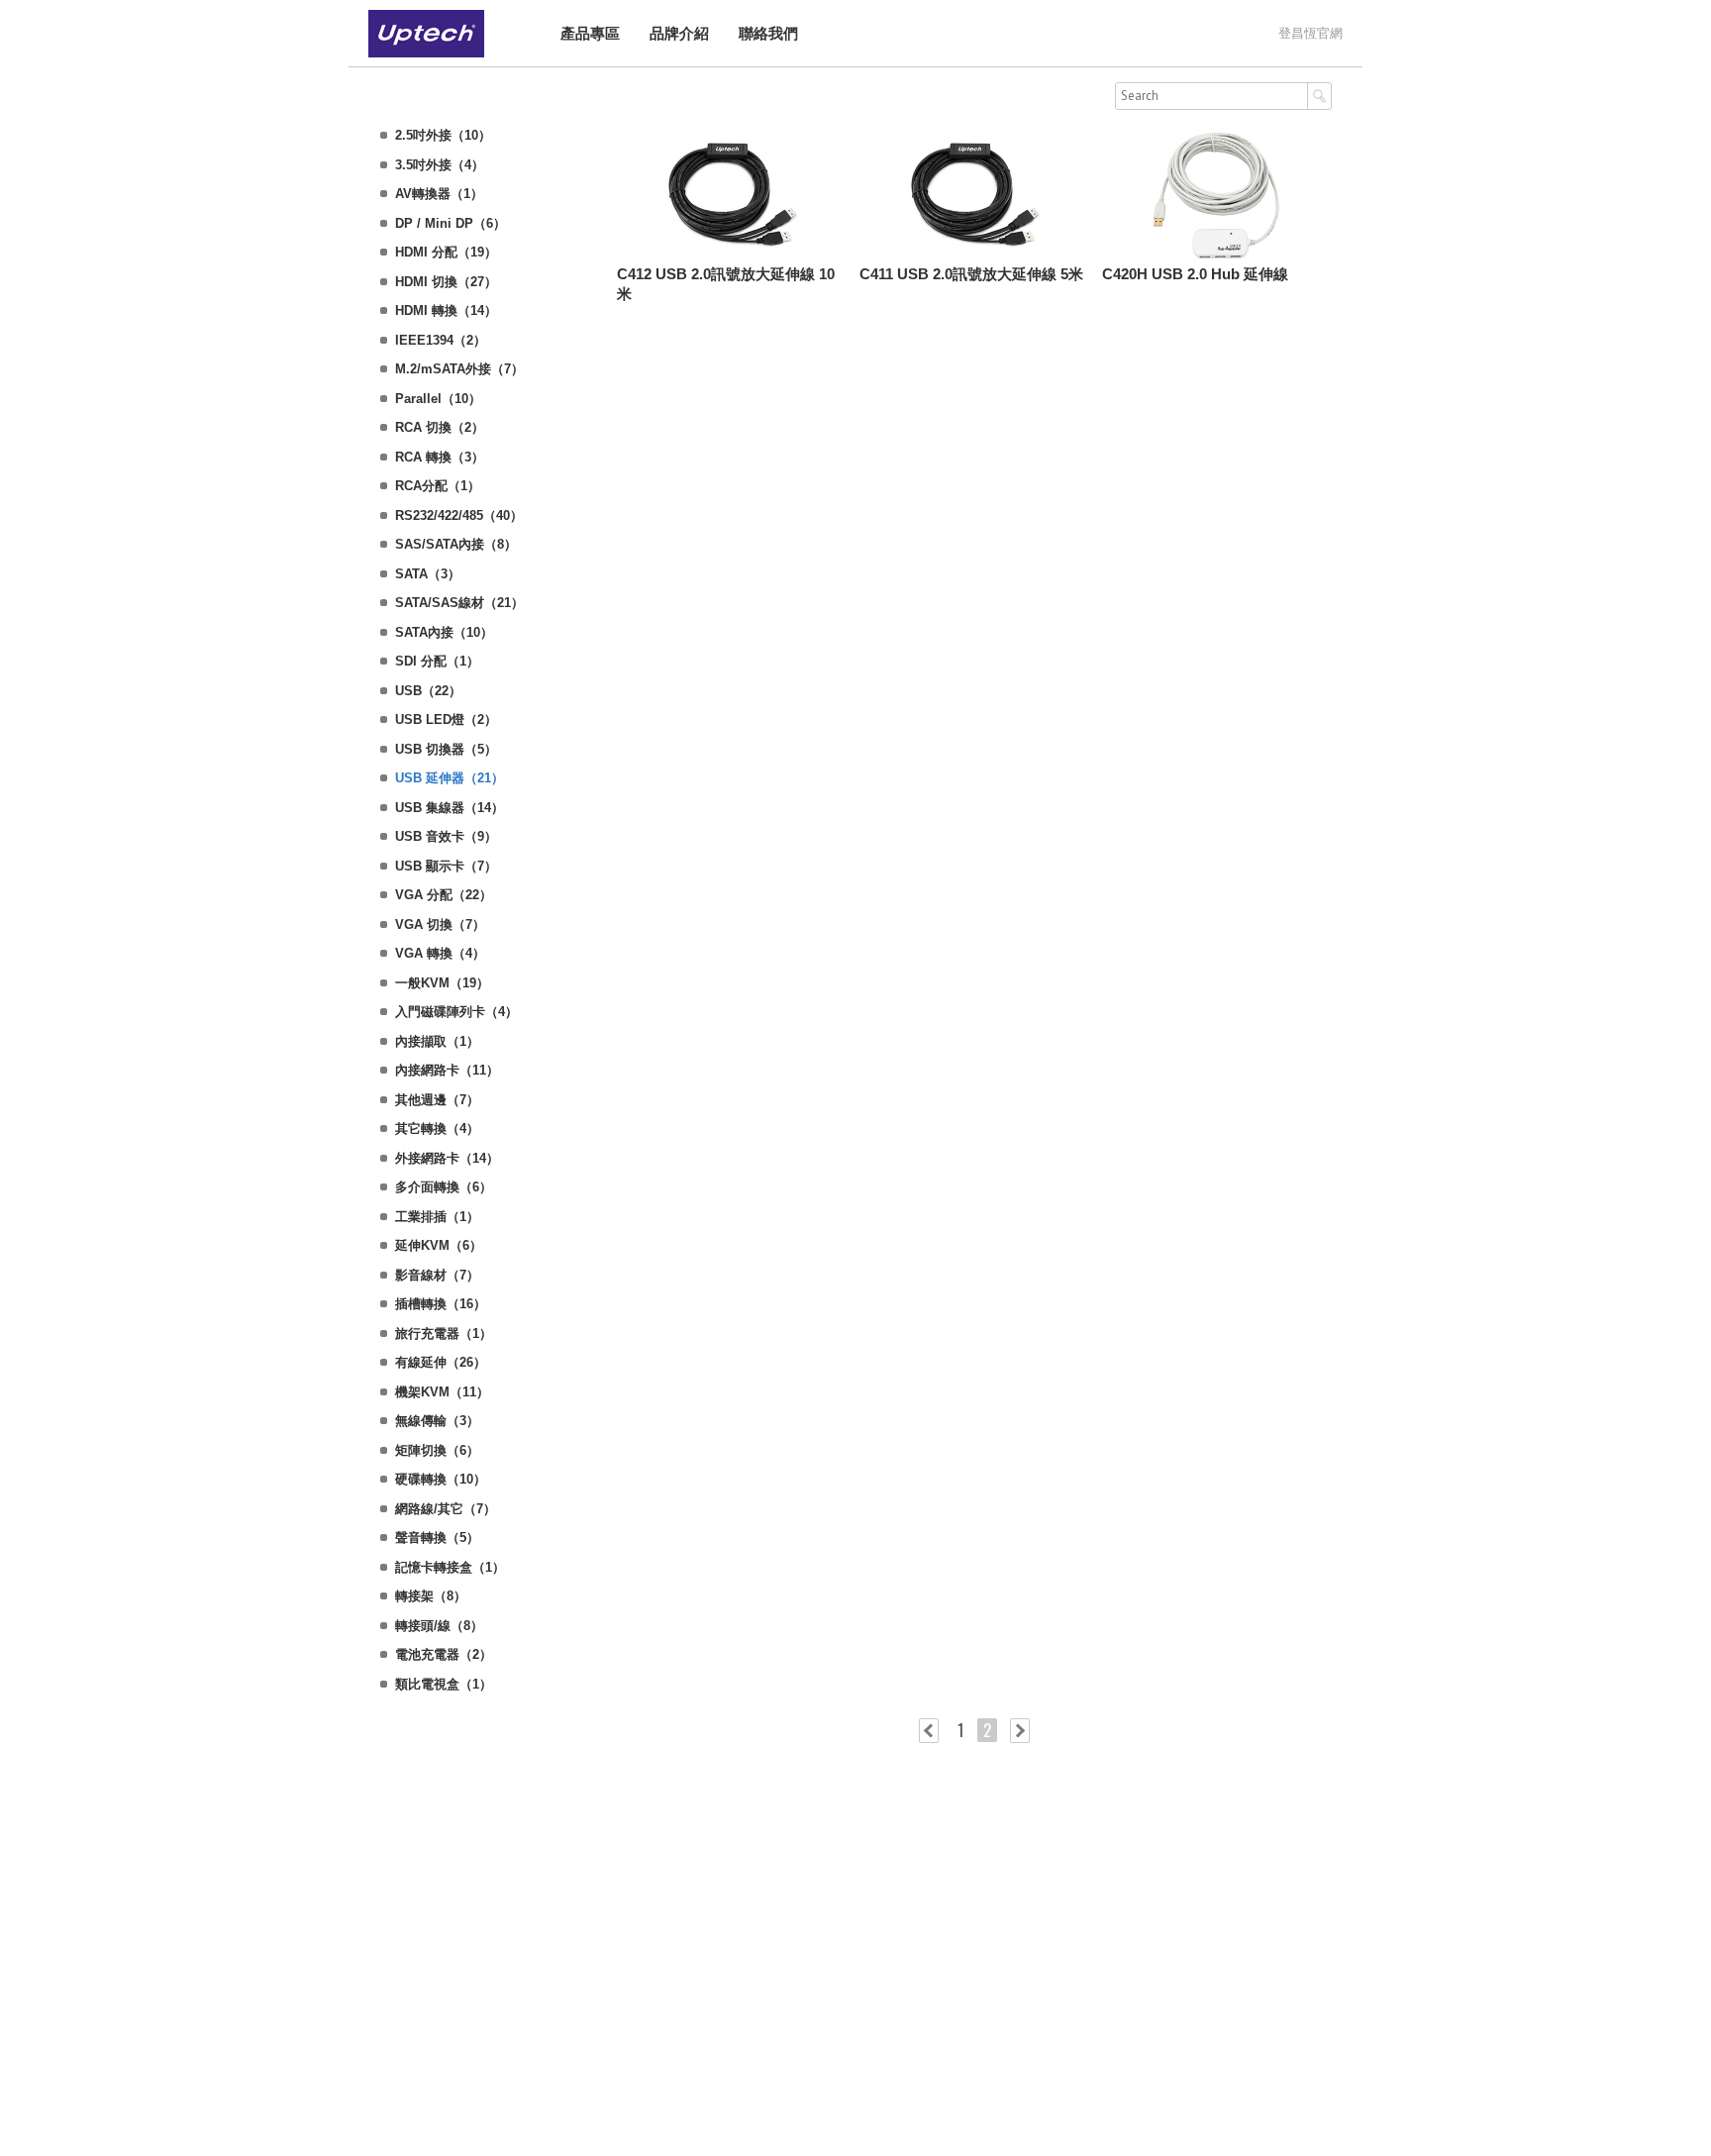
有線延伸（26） (441, 1362)
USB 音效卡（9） (446, 836)
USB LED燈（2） (446, 719)
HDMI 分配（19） (446, 252)
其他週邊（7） (437, 1100)
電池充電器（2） (444, 1654)
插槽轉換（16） (441, 1304)
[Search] (1319, 96)
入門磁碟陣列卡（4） (456, 1012)
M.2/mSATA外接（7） (459, 369)
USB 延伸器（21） (450, 778)
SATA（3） (428, 574)
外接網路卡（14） (447, 1158)
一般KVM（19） (442, 983)
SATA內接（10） (444, 632)
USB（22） (428, 691)
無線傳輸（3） (437, 1421)
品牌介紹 (679, 33)
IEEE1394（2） (441, 340)
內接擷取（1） (437, 1041)
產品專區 (590, 33)
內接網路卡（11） (447, 1070)
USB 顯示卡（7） (446, 866)
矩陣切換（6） (437, 1450)
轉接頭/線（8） (439, 1626)
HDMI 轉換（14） (446, 310)
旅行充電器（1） (444, 1334)
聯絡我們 (768, 33)
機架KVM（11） (442, 1392)
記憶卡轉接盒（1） (450, 1567)
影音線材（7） (437, 1275)
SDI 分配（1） (437, 661)
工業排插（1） (437, 1217)
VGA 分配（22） (444, 895)
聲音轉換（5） (437, 1538)
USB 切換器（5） (446, 749)
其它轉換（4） (437, 1129)
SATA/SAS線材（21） (459, 603)
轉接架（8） (431, 1596)
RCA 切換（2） (440, 427)
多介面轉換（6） (444, 1187)
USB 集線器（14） (450, 808)
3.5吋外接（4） (440, 165)
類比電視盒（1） (444, 1684)
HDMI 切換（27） (446, 282)
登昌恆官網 (1310, 33)
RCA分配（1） (438, 486)
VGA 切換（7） (440, 924)
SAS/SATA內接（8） (456, 544)
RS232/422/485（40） (459, 515)
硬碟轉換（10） (441, 1479)
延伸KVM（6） (439, 1245)
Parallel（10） (438, 399)
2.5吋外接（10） (443, 135)
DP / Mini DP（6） (451, 223)
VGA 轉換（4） (440, 953)
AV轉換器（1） (439, 194)
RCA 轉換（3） (440, 457)
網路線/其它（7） (446, 1509)
